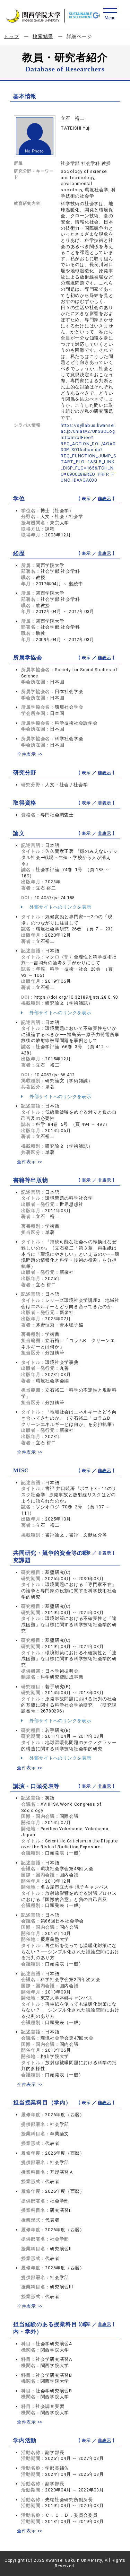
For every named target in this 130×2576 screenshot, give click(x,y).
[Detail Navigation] (110, 14)
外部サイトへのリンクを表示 (60, 907)
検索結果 (43, 36)
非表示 (104, 499)
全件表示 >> (30, 754)
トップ (11, 36)
